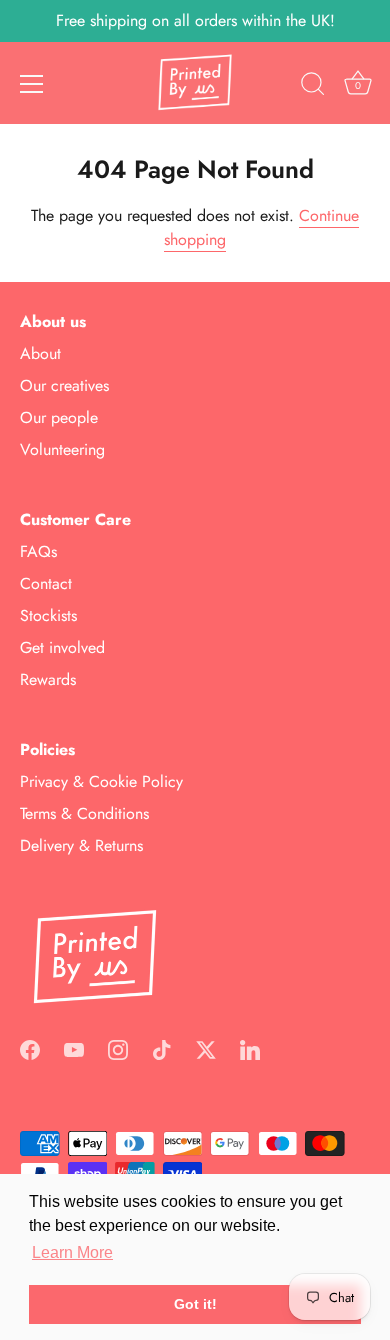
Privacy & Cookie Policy (101, 781)
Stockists (48, 615)
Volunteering (62, 449)
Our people (59, 417)
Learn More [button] (72, 1252)
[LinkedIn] (250, 1048)
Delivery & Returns (81, 845)
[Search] (313, 87)
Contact (46, 583)
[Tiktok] (162, 1048)
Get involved (62, 647)
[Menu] (32, 84)
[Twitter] (206, 1048)
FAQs (38, 551)
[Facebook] (30, 1048)
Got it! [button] (195, 1304)
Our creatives (64, 385)
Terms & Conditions (84, 813)
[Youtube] (74, 1048)
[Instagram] (118, 1048)
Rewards (48, 679)
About (40, 353)
